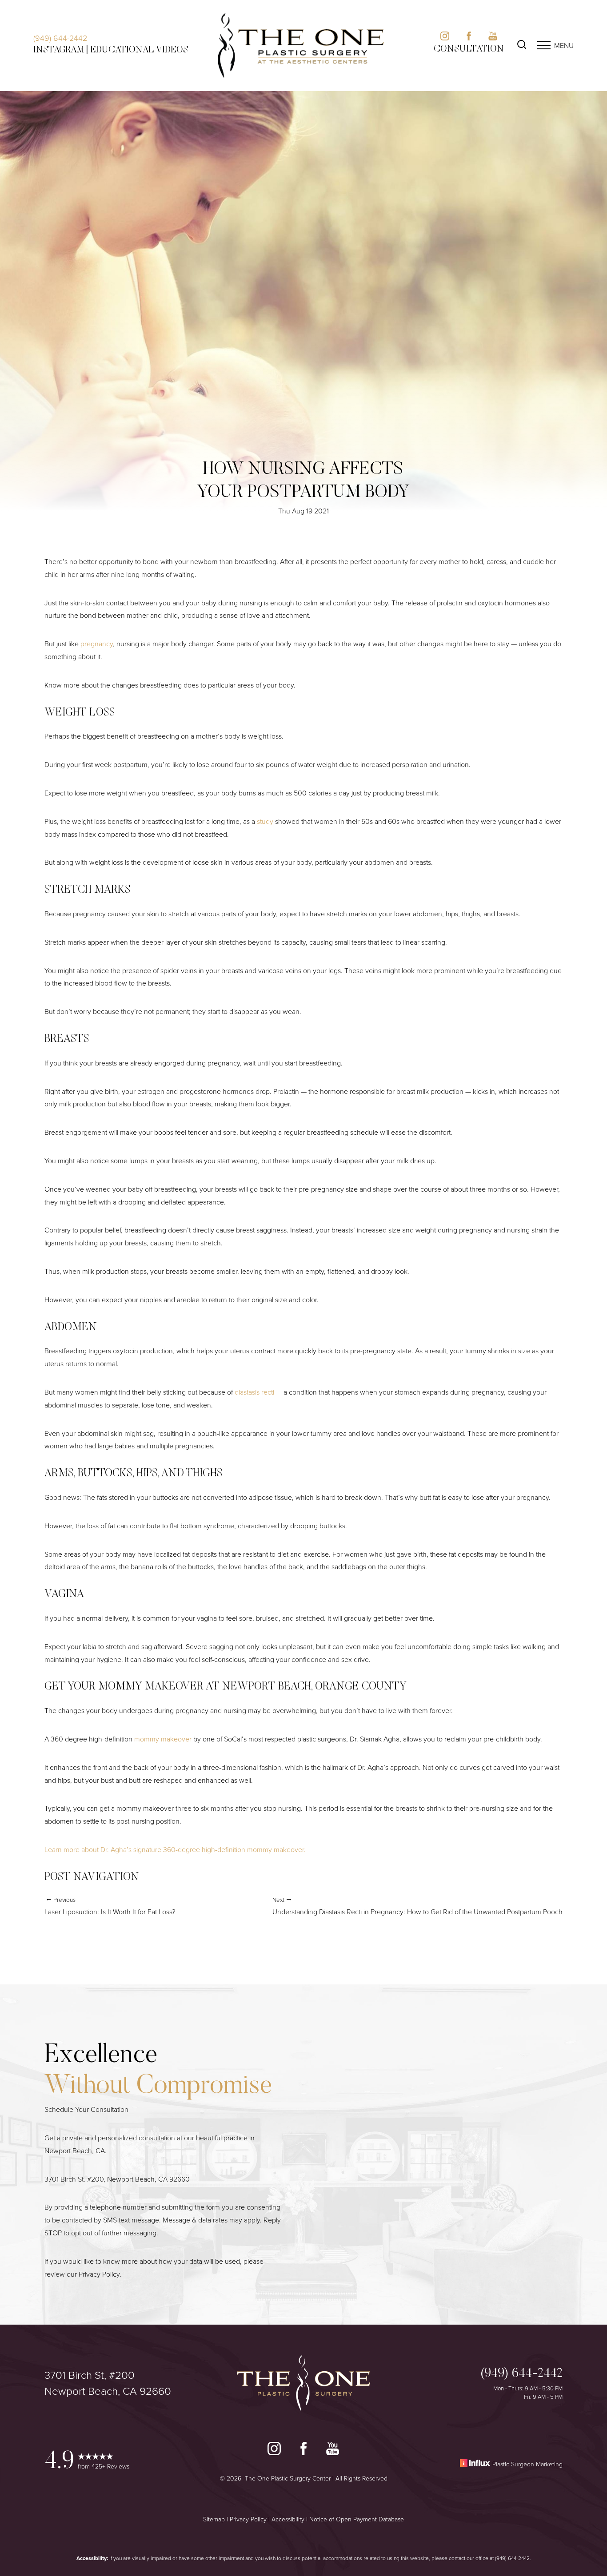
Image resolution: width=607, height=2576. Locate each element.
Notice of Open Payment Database (357, 2519)
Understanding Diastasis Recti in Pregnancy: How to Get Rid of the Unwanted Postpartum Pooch (417, 1906)
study (265, 821)
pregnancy (97, 644)
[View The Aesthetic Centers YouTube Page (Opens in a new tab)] (493, 38)
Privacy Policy (99, 2274)
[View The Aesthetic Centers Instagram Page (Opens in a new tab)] (445, 38)
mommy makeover (163, 1739)
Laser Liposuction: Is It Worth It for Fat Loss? (110, 1906)
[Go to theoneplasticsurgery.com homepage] (301, 46)
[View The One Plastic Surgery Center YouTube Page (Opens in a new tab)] (333, 2451)
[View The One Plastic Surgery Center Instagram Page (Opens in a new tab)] (274, 2451)
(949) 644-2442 (60, 38)
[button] (544, 45)
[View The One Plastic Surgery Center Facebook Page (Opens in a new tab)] (303, 2451)
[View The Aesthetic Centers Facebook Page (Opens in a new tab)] (469, 38)
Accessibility (288, 2519)
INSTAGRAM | (61, 50)
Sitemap (214, 2519)
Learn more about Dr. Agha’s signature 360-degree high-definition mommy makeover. (175, 1849)
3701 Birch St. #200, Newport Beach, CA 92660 (117, 2179)
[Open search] (522, 46)
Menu (564, 45)
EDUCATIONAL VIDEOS (139, 50)
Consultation (469, 49)
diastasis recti (254, 1392)
